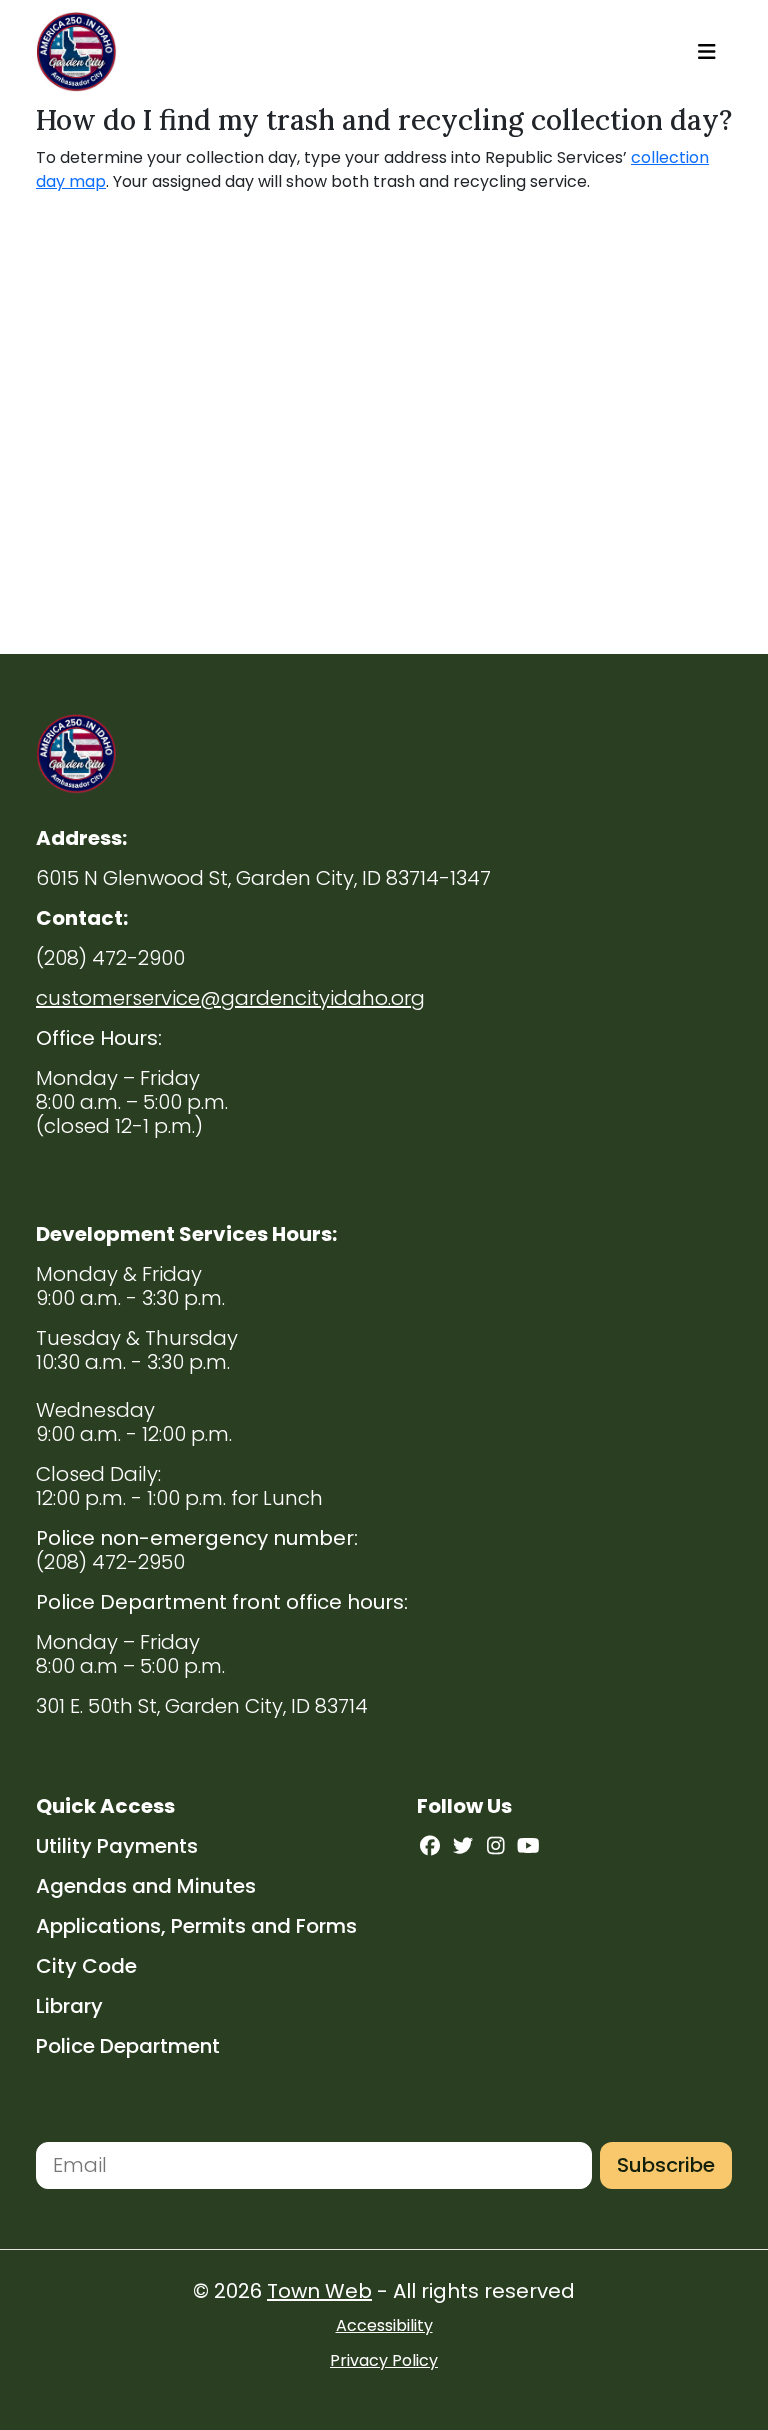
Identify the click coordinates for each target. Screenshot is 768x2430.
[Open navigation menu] (706, 52)
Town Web (319, 2291)
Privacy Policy (384, 2360)
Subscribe (666, 2165)
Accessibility (384, 2325)
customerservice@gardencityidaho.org (230, 998)
